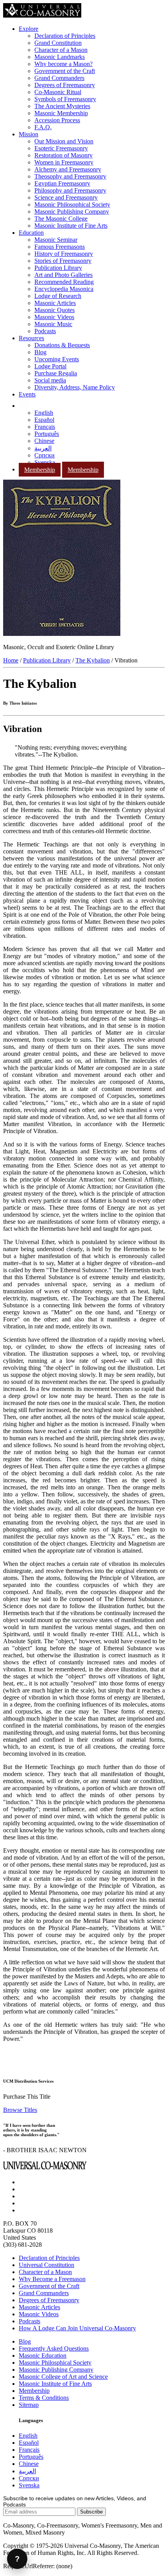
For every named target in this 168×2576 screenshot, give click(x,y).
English (44, 413)
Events (27, 394)
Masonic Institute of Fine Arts (71, 226)
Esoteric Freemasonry (61, 148)
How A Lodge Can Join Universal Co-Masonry (77, 2328)
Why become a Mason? (63, 64)
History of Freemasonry (64, 254)
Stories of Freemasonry (63, 261)
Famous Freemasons (60, 247)
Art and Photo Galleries (63, 275)
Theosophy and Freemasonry (70, 176)
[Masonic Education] (24, 406)
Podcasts (45, 331)
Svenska (45, 462)
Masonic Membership (61, 113)
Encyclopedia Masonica (64, 289)
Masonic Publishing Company (72, 212)
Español (44, 420)
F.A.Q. (43, 127)
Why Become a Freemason (52, 2279)
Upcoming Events (57, 359)
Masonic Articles (55, 303)
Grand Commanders (59, 78)
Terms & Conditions (44, 2398)
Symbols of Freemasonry (65, 99)
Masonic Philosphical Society (55, 2363)
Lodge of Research (58, 296)
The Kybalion (93, 660)
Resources (31, 338)
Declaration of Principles (65, 36)
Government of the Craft (65, 71)
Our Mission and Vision (64, 141)
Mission (29, 134)
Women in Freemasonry (64, 162)
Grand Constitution (58, 43)
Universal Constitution (46, 2265)
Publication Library (58, 268)
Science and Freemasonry (66, 197)
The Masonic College (61, 219)
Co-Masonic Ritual (58, 92)
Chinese (44, 441)
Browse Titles (20, 2110)
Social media (50, 380)
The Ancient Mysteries (62, 106)
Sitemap (29, 2405)
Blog (40, 352)
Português (47, 434)
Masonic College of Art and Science (63, 2377)
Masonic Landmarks (60, 57)
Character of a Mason (61, 50)
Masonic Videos (54, 317)
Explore (29, 29)
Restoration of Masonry (63, 155)
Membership (40, 470)
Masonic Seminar (56, 240)
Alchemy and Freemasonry (68, 169)
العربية (43, 448)
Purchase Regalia (56, 373)
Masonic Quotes (55, 310)
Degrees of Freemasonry (65, 85)
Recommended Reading (64, 282)
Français (45, 427)
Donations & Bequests (62, 345)
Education (31, 233)
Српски (45, 455)
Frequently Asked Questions (54, 2348)
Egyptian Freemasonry (62, 183)
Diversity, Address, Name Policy (75, 387)
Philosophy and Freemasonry (70, 190)
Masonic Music (53, 324)
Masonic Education (43, 2356)
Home (11, 660)
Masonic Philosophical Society (72, 204)
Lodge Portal (50, 366)
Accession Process (57, 120)
